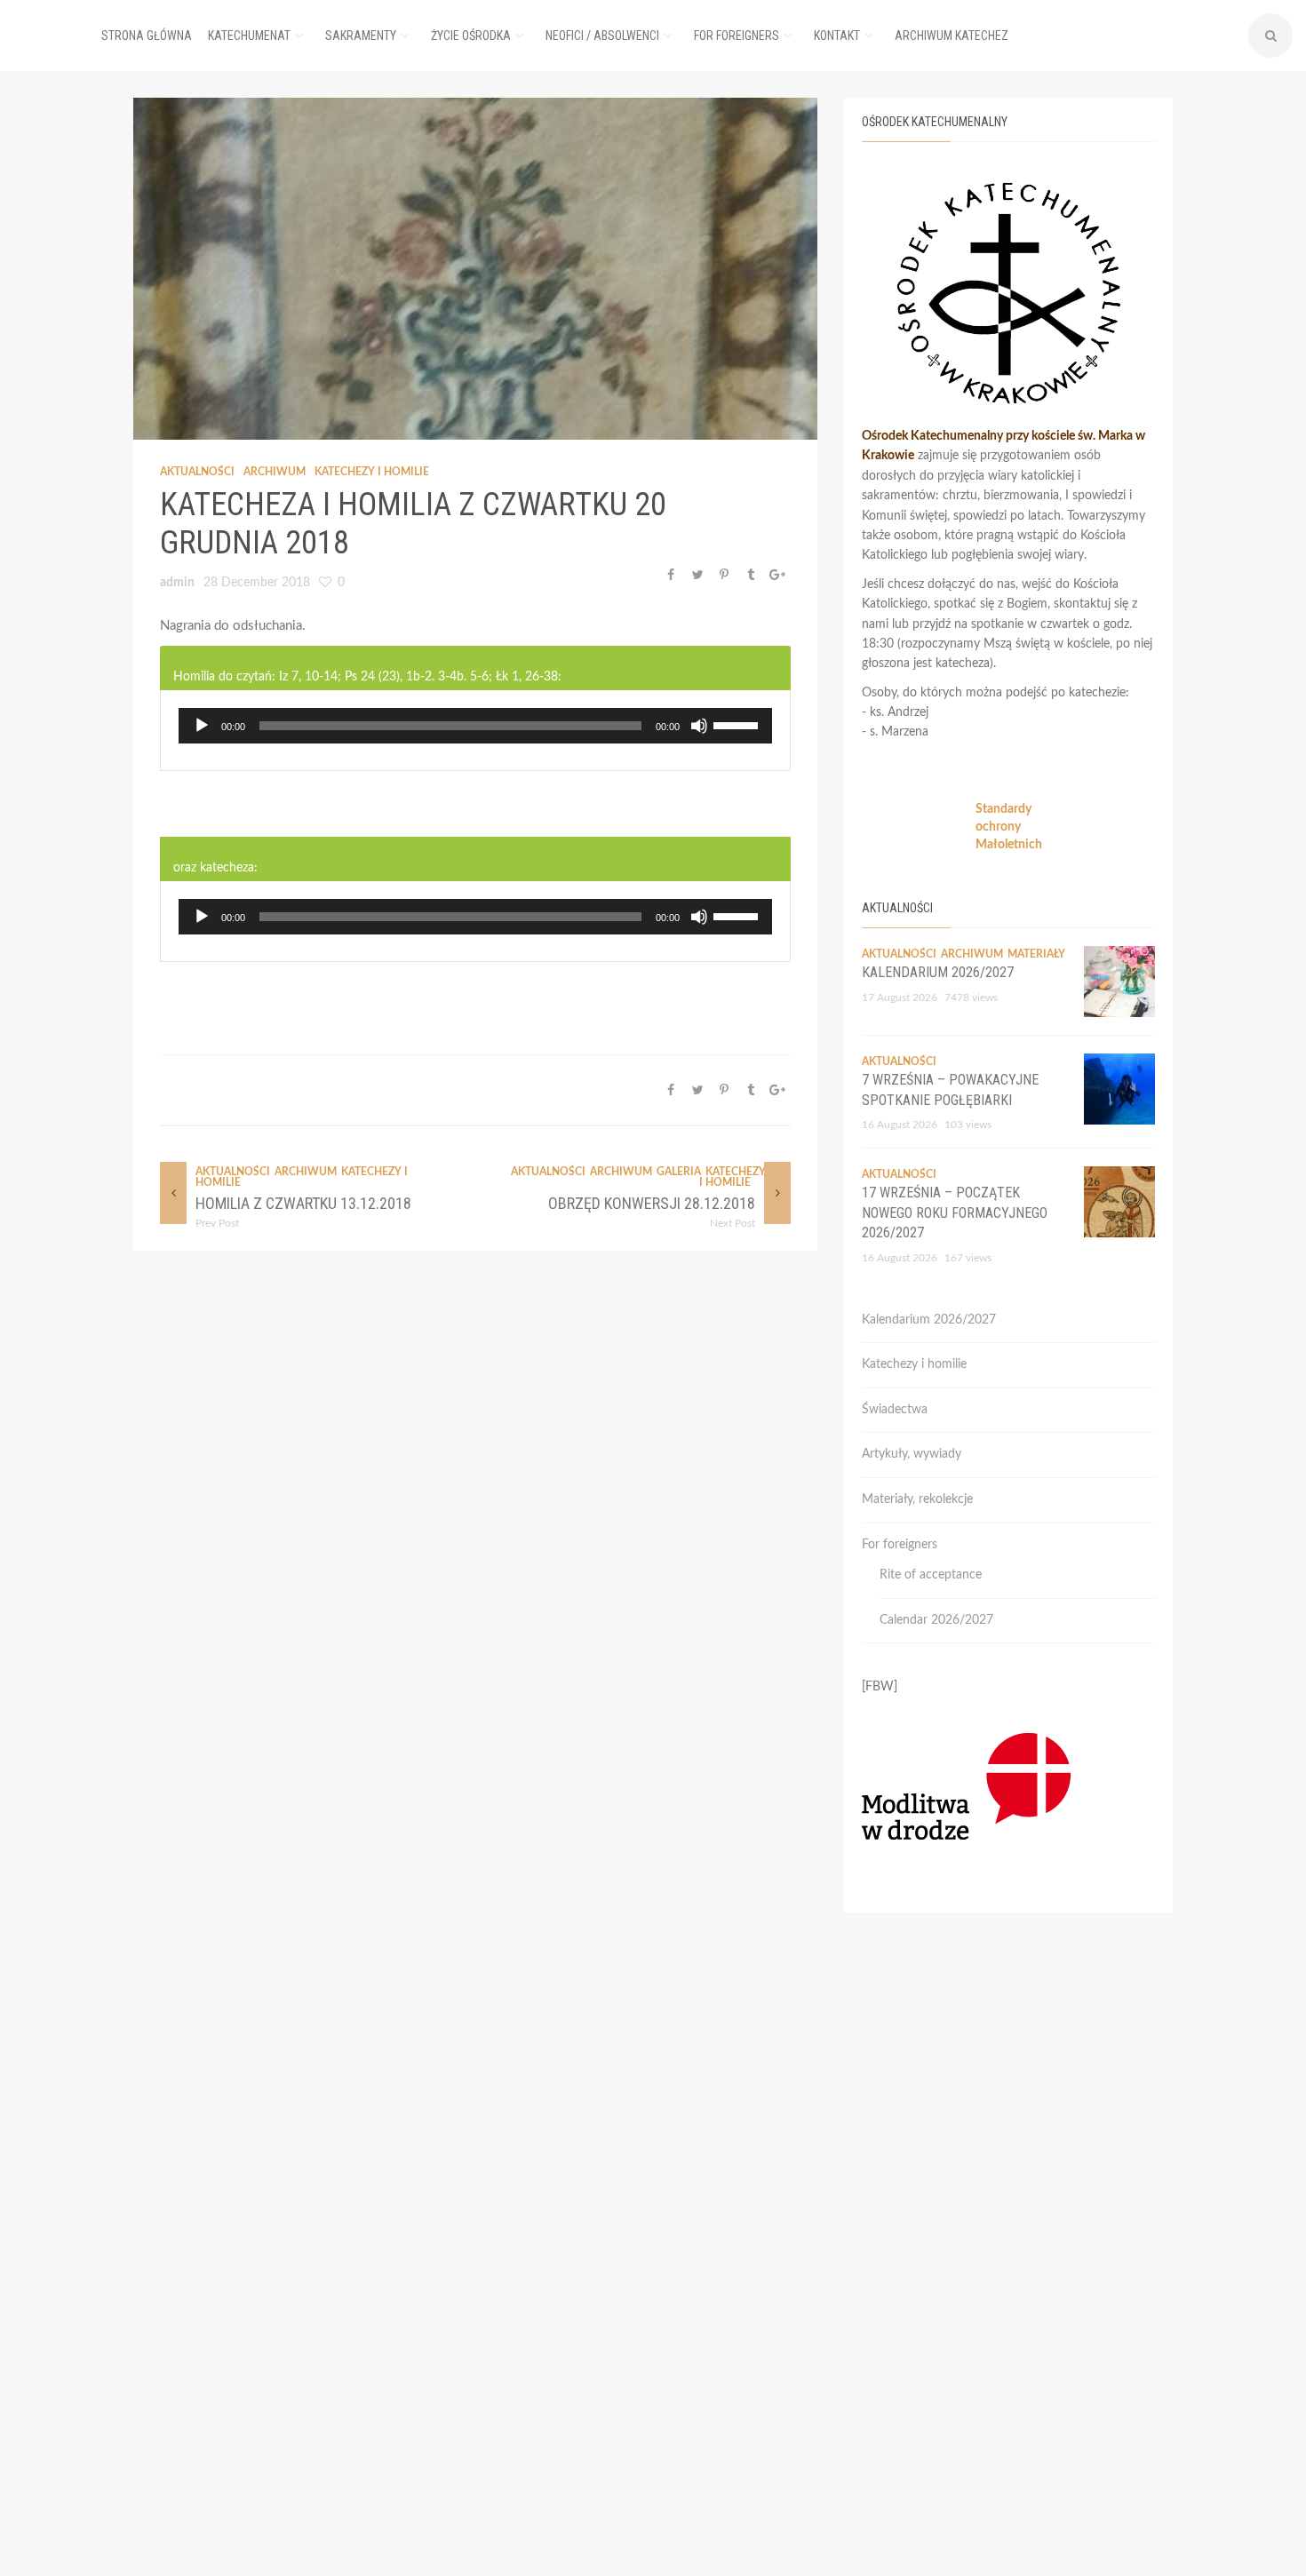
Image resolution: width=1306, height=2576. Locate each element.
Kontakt (837, 36)
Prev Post (217, 1223)
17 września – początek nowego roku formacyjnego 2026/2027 (955, 1212)
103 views (968, 1125)
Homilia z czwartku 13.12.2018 (303, 1203)
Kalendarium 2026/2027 (938, 972)
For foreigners (737, 36)
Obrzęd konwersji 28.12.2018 (652, 1203)
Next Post (733, 1223)
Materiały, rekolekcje (917, 1499)
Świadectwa (895, 1410)
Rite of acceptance (931, 1575)
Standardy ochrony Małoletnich (1009, 827)
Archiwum (275, 472)
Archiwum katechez (952, 36)
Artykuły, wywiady (912, 1454)
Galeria (679, 1172)
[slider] (738, 724)
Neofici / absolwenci (602, 36)
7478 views (971, 998)
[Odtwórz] (202, 726)
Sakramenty (361, 36)
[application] (475, 726)
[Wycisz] (699, 726)
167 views (968, 1258)
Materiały (1036, 954)
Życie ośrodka (471, 36)
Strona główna (147, 36)
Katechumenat (249, 36)
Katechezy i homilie (372, 472)
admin (177, 583)
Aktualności (197, 472)
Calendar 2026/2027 (936, 1620)
